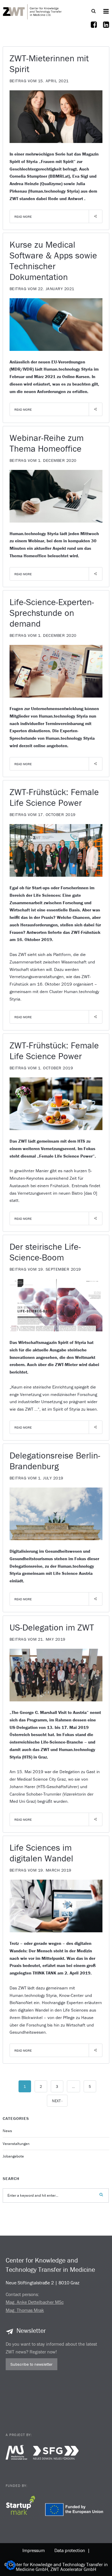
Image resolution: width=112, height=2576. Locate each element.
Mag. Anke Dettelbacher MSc (35, 2302)
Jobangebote (13, 2156)
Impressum (34, 2550)
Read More (23, 217)
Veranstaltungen (16, 2144)
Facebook (94, 28)
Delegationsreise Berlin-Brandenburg (55, 1461)
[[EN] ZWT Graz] (33, 11)
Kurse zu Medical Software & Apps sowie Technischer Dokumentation (53, 261)
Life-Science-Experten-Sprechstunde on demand (52, 613)
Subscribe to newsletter (32, 2364)
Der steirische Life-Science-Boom (45, 1252)
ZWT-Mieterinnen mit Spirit (49, 64)
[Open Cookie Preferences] (11, 2568)
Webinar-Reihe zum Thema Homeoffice (47, 443)
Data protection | (71, 2550)
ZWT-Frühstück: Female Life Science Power (54, 797)
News (7, 2131)
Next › (57, 2101)
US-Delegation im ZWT (52, 1627)
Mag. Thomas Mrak (25, 2310)
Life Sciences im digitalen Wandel (41, 1853)
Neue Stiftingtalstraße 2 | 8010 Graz (43, 2283)
